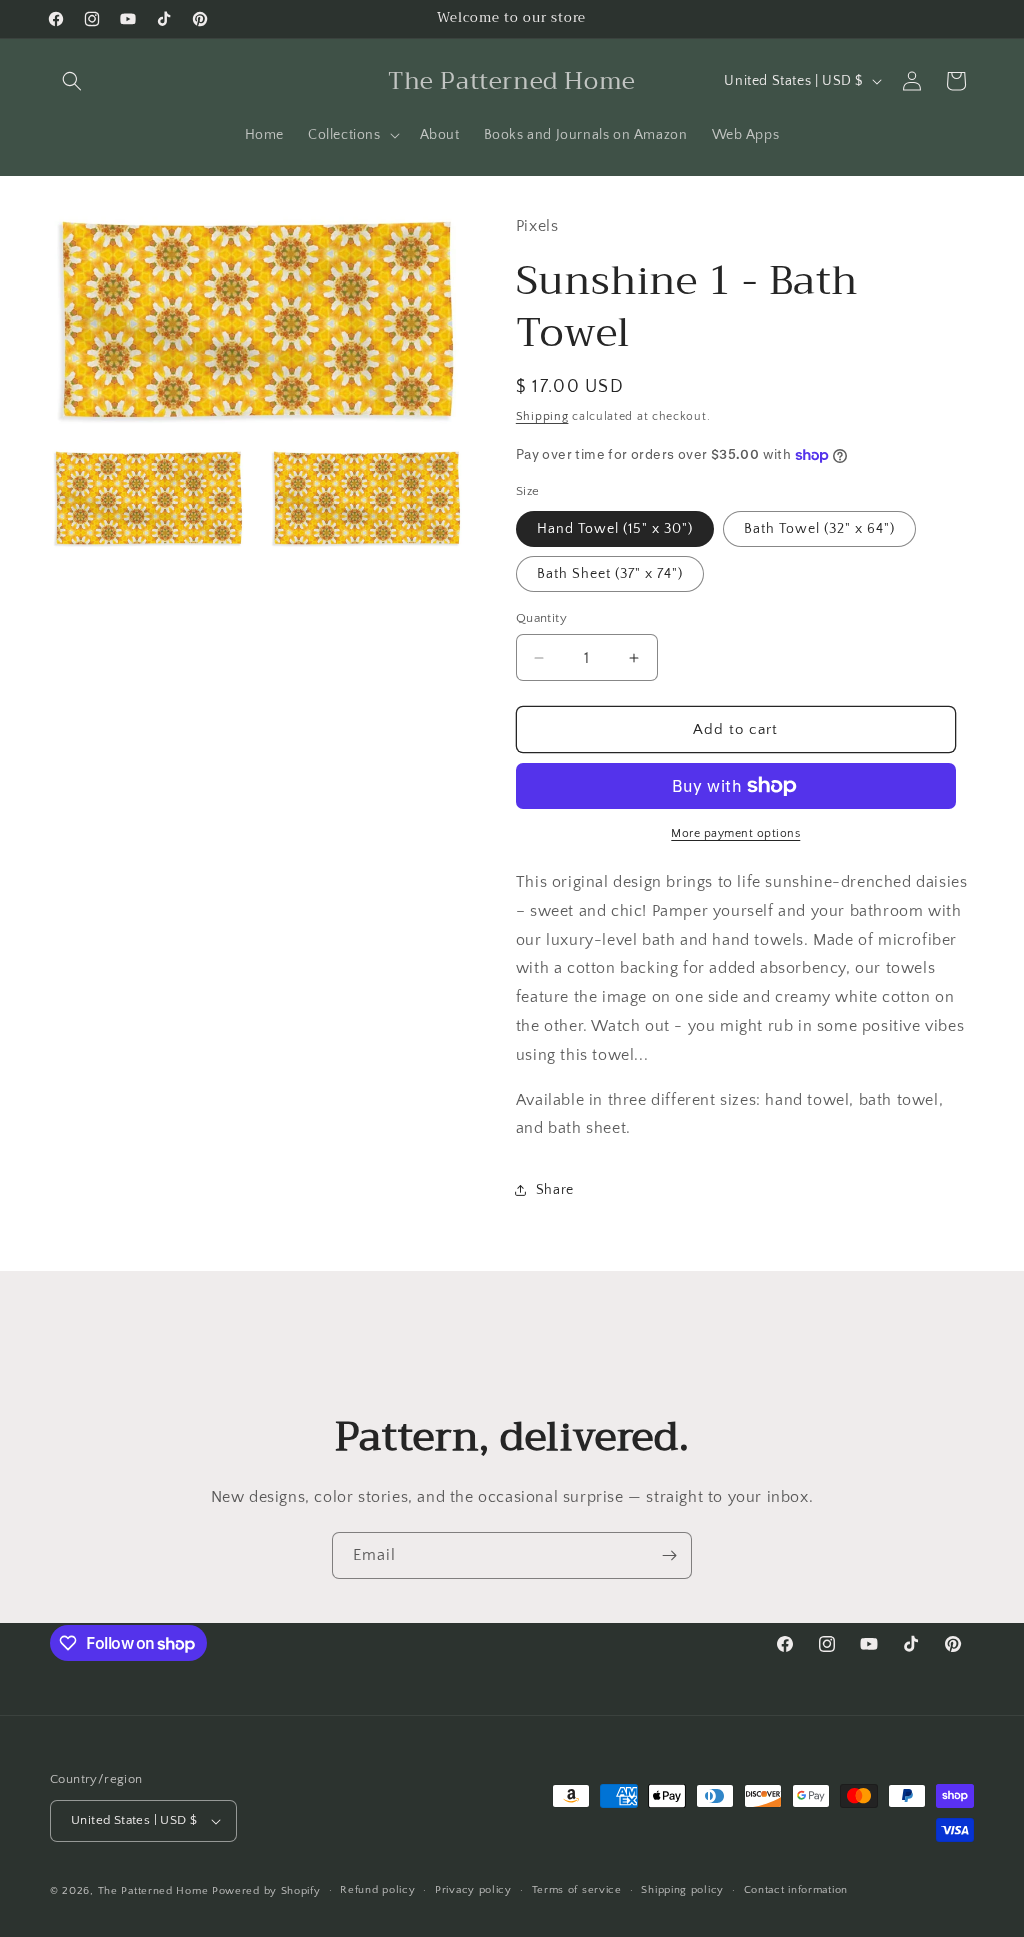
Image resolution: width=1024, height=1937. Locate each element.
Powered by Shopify (266, 1891)
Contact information (796, 1890)
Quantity (541, 618)
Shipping (542, 416)
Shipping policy (682, 1890)
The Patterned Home (153, 1891)
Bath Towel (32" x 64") (819, 529)
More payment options (735, 833)
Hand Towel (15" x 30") (615, 529)
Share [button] (555, 1190)
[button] (72, 81)
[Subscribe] (669, 1555)
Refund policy (377, 1890)
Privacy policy (473, 1890)
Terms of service (577, 1890)
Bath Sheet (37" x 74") (610, 574)
